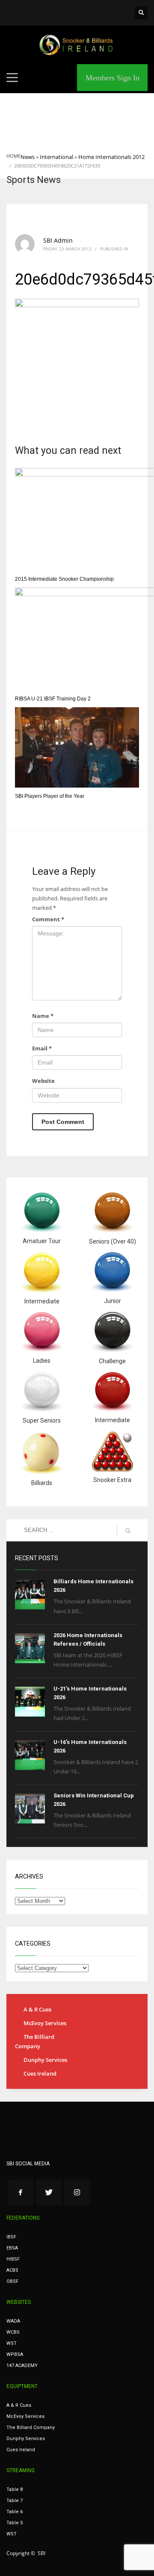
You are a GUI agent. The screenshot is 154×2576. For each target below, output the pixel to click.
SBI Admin (58, 240)
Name (43, 1016)
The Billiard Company (35, 2041)
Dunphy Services (45, 2060)
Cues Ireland (40, 2073)
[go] (128, 1531)
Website (43, 1081)
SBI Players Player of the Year (50, 796)
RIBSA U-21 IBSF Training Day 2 (53, 699)
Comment (48, 919)
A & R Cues (37, 2009)
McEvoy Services (45, 2023)
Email (42, 1048)
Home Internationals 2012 (111, 157)
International (56, 157)
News (28, 157)
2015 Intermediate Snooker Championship (64, 579)
